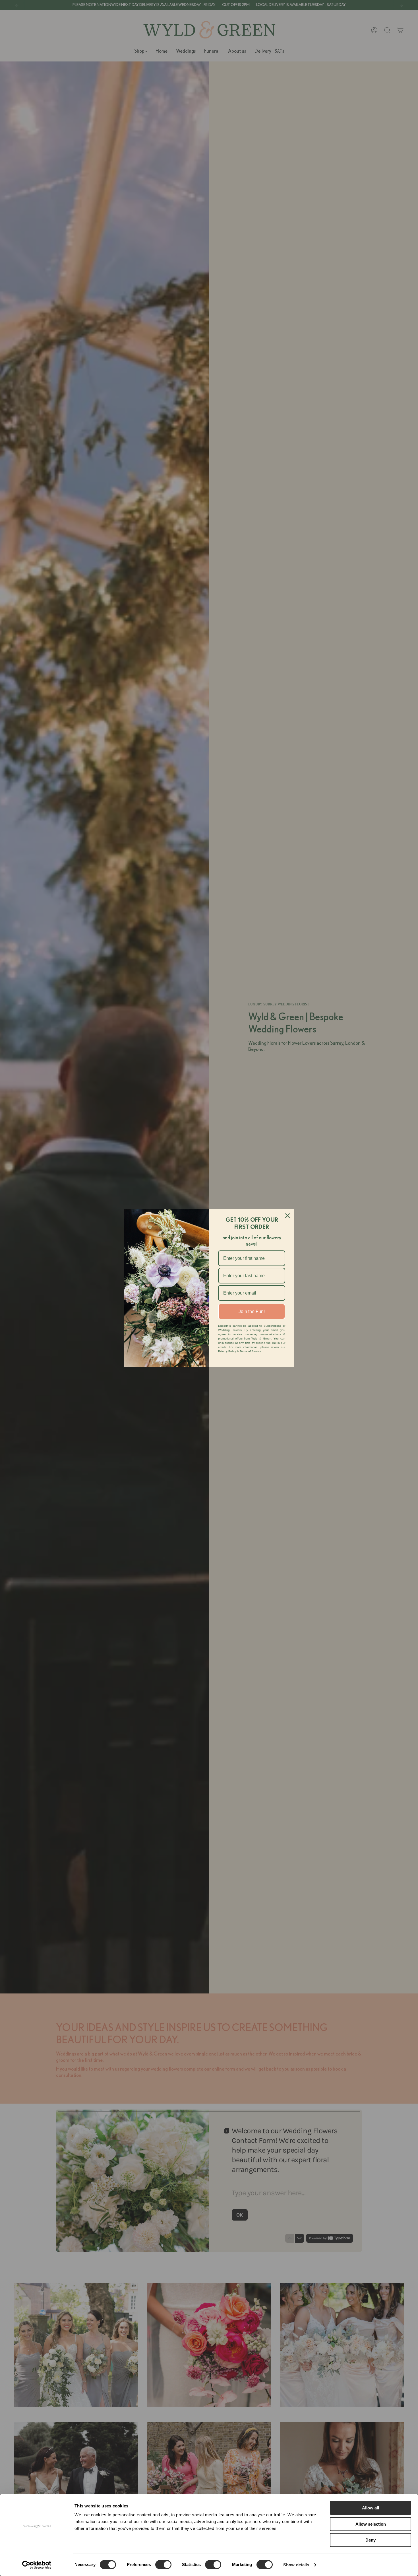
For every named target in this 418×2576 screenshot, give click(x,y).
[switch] (163, 2565)
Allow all (371, 2508)
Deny (371, 2540)
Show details (296, 2565)
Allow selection (371, 2524)
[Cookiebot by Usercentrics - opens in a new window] (37, 2565)
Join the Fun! (252, 1311)
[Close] (287, 1216)
